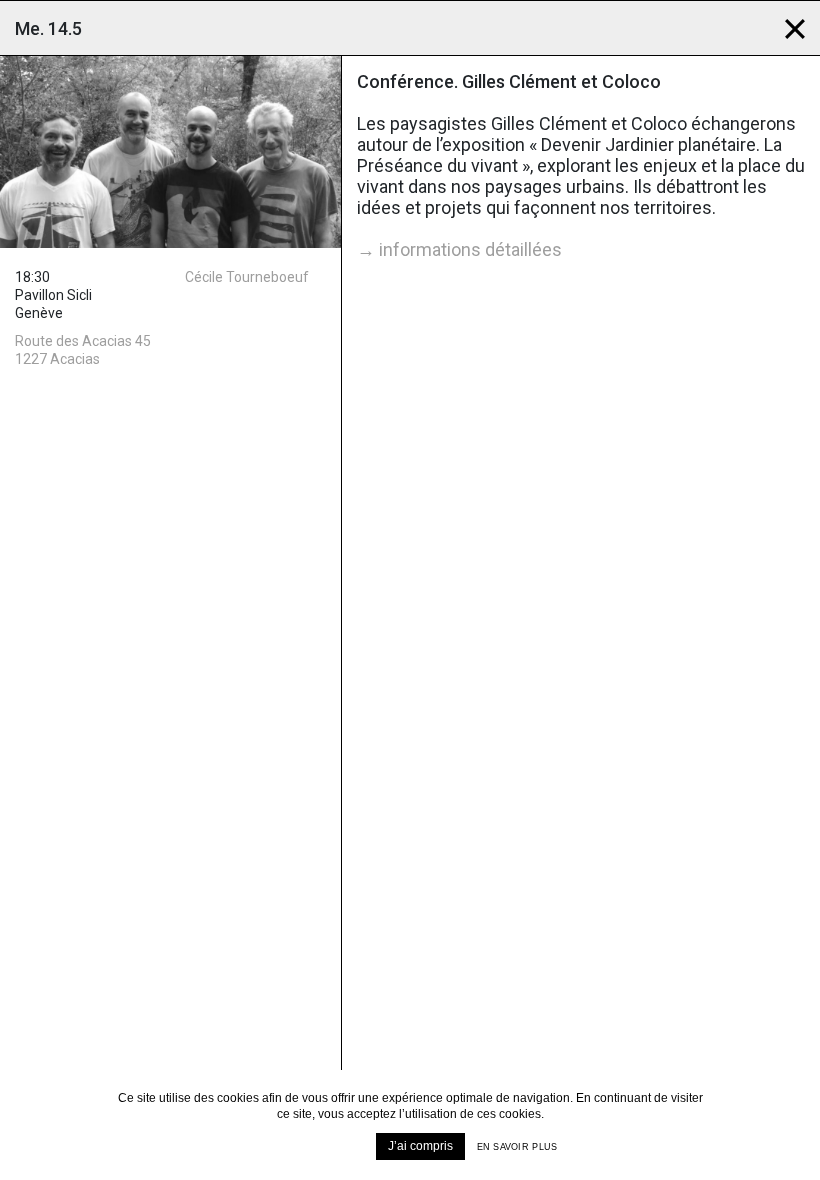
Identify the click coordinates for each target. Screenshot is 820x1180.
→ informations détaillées (459, 249)
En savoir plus (517, 1147)
